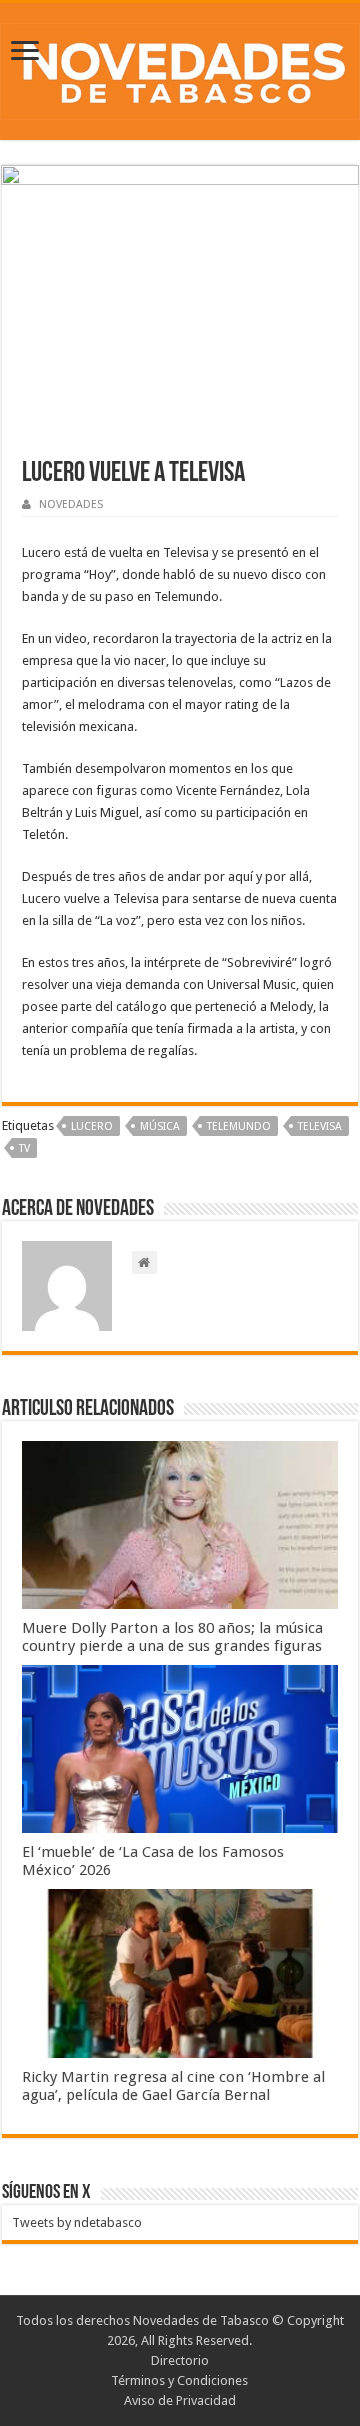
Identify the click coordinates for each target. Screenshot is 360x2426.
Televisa (320, 1126)
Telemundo (239, 1126)
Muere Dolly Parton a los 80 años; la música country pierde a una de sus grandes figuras (172, 1637)
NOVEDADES (71, 504)
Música (160, 1126)
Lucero (92, 1126)
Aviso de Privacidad (180, 2400)
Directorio (180, 2360)
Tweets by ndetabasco (77, 2222)
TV (24, 1148)
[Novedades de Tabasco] (180, 68)
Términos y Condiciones (179, 2380)
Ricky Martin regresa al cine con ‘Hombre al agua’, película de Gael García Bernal (173, 2086)
